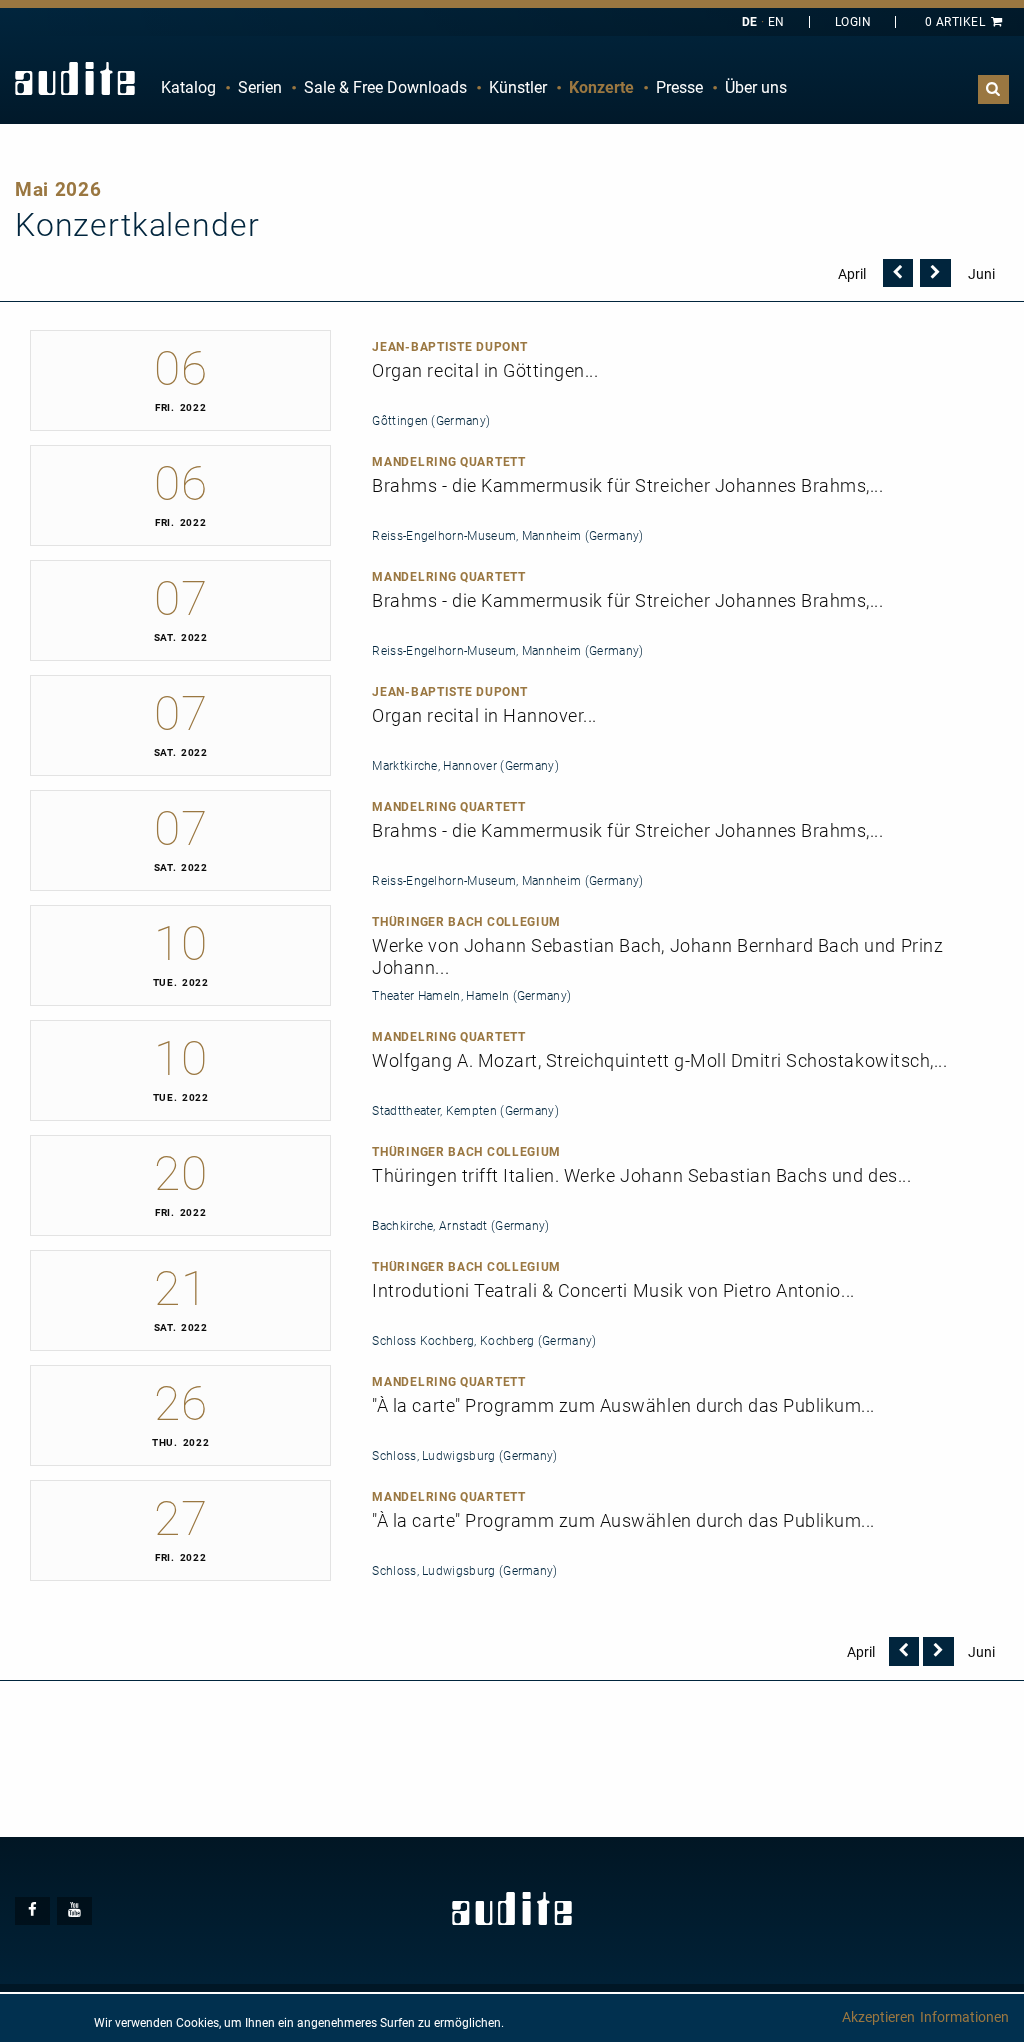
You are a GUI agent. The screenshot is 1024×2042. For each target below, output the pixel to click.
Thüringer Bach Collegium (466, 922)
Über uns (756, 87)
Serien (260, 87)
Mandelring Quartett (448, 462)
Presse (679, 87)
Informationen (964, 2017)
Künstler (518, 87)
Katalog (188, 87)
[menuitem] (188, 88)
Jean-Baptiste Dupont (449, 347)
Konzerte (601, 87)
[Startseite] (75, 78)
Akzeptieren (878, 2017)
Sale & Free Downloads (385, 87)
